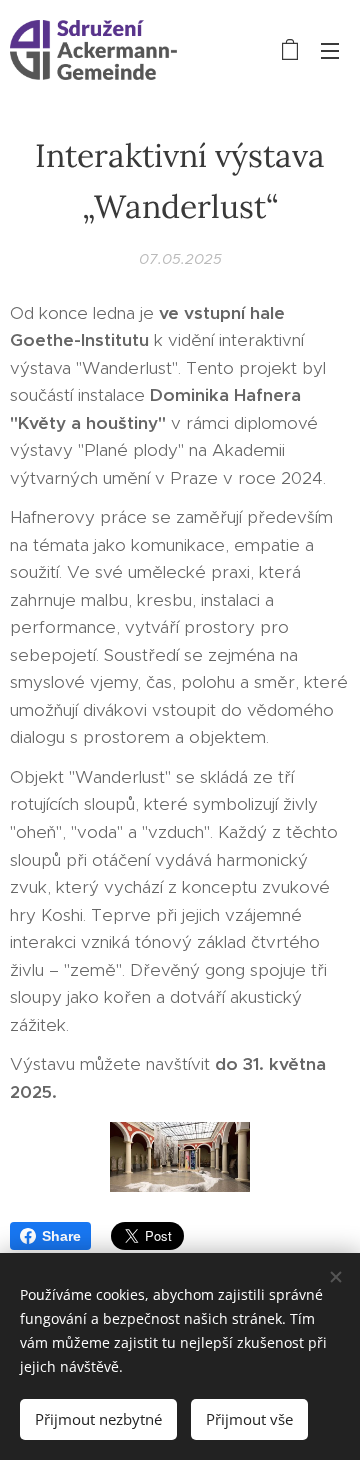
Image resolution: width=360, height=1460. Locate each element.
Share (61, 1236)
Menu (330, 50)
